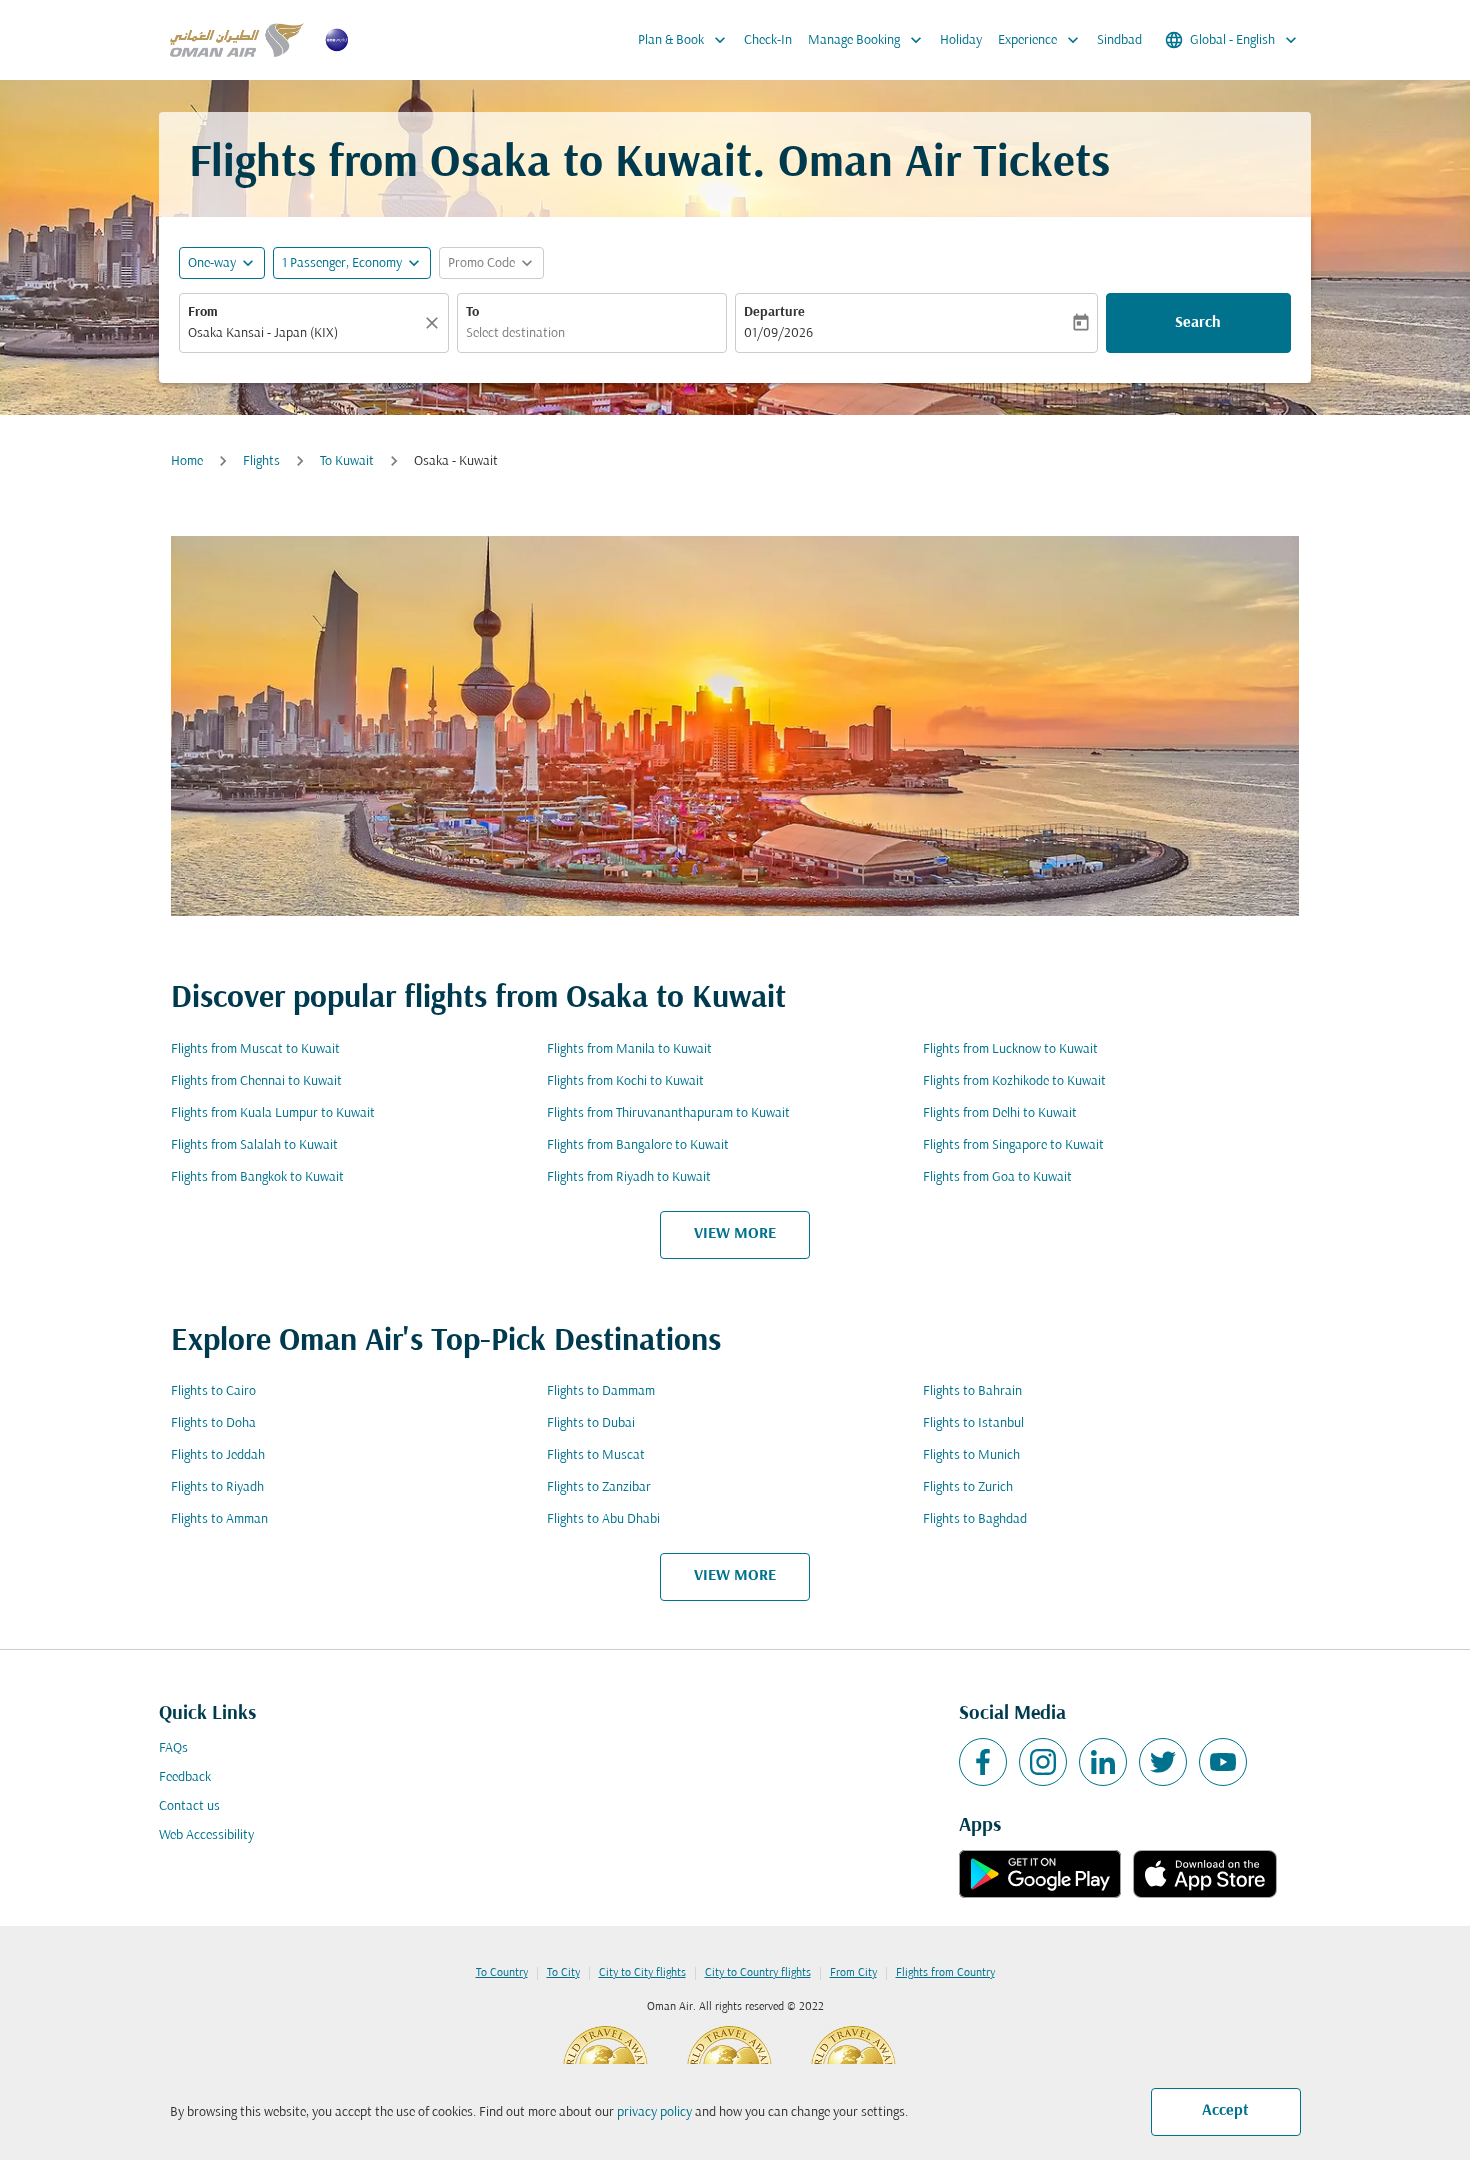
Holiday (961, 40)
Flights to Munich (971, 1455)
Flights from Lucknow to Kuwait (1010, 1049)
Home (187, 461)
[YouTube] (1223, 1762)
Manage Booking (867, 40)
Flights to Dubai (591, 1423)
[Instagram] (1043, 1762)
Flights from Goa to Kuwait (997, 1177)
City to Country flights (758, 1973)
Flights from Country (945, 1973)
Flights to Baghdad (975, 1519)
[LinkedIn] (1103, 1762)
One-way (212, 263)
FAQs (173, 1748)
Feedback (185, 1777)
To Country (502, 1973)
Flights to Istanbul (973, 1423)
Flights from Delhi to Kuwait (1000, 1113)
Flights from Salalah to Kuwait (254, 1145)
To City (563, 1973)
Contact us (189, 1806)
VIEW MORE (735, 1234)
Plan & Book (684, 40)
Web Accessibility (206, 1835)
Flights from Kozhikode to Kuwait (1014, 1081)
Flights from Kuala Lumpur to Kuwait (273, 1113)
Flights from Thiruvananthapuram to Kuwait (668, 1113)
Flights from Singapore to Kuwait (1013, 1145)
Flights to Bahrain (972, 1391)
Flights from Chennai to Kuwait (256, 1081)
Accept (1225, 2111)
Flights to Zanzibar (599, 1487)
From (203, 312)
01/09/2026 (778, 333)
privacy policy (654, 2112)
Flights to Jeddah (218, 1455)
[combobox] (304, 333)
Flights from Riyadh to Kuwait (629, 1177)
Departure (774, 312)
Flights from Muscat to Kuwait (255, 1049)
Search (1198, 323)
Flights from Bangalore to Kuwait (638, 1145)
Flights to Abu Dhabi (603, 1519)
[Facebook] (983, 1762)
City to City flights (642, 1973)
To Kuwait (347, 461)
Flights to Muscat (596, 1455)
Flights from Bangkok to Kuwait (257, 1177)
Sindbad (1119, 40)
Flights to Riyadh (217, 1487)
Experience (1040, 40)
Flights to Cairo (213, 1391)
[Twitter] (1163, 1762)
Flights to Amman (219, 1519)
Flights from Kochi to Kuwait (625, 1081)
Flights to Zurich (968, 1487)
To (472, 312)
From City (853, 1973)
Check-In (768, 40)
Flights (261, 461)
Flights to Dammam (601, 1391)
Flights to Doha (213, 1423)
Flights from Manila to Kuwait (629, 1049)
